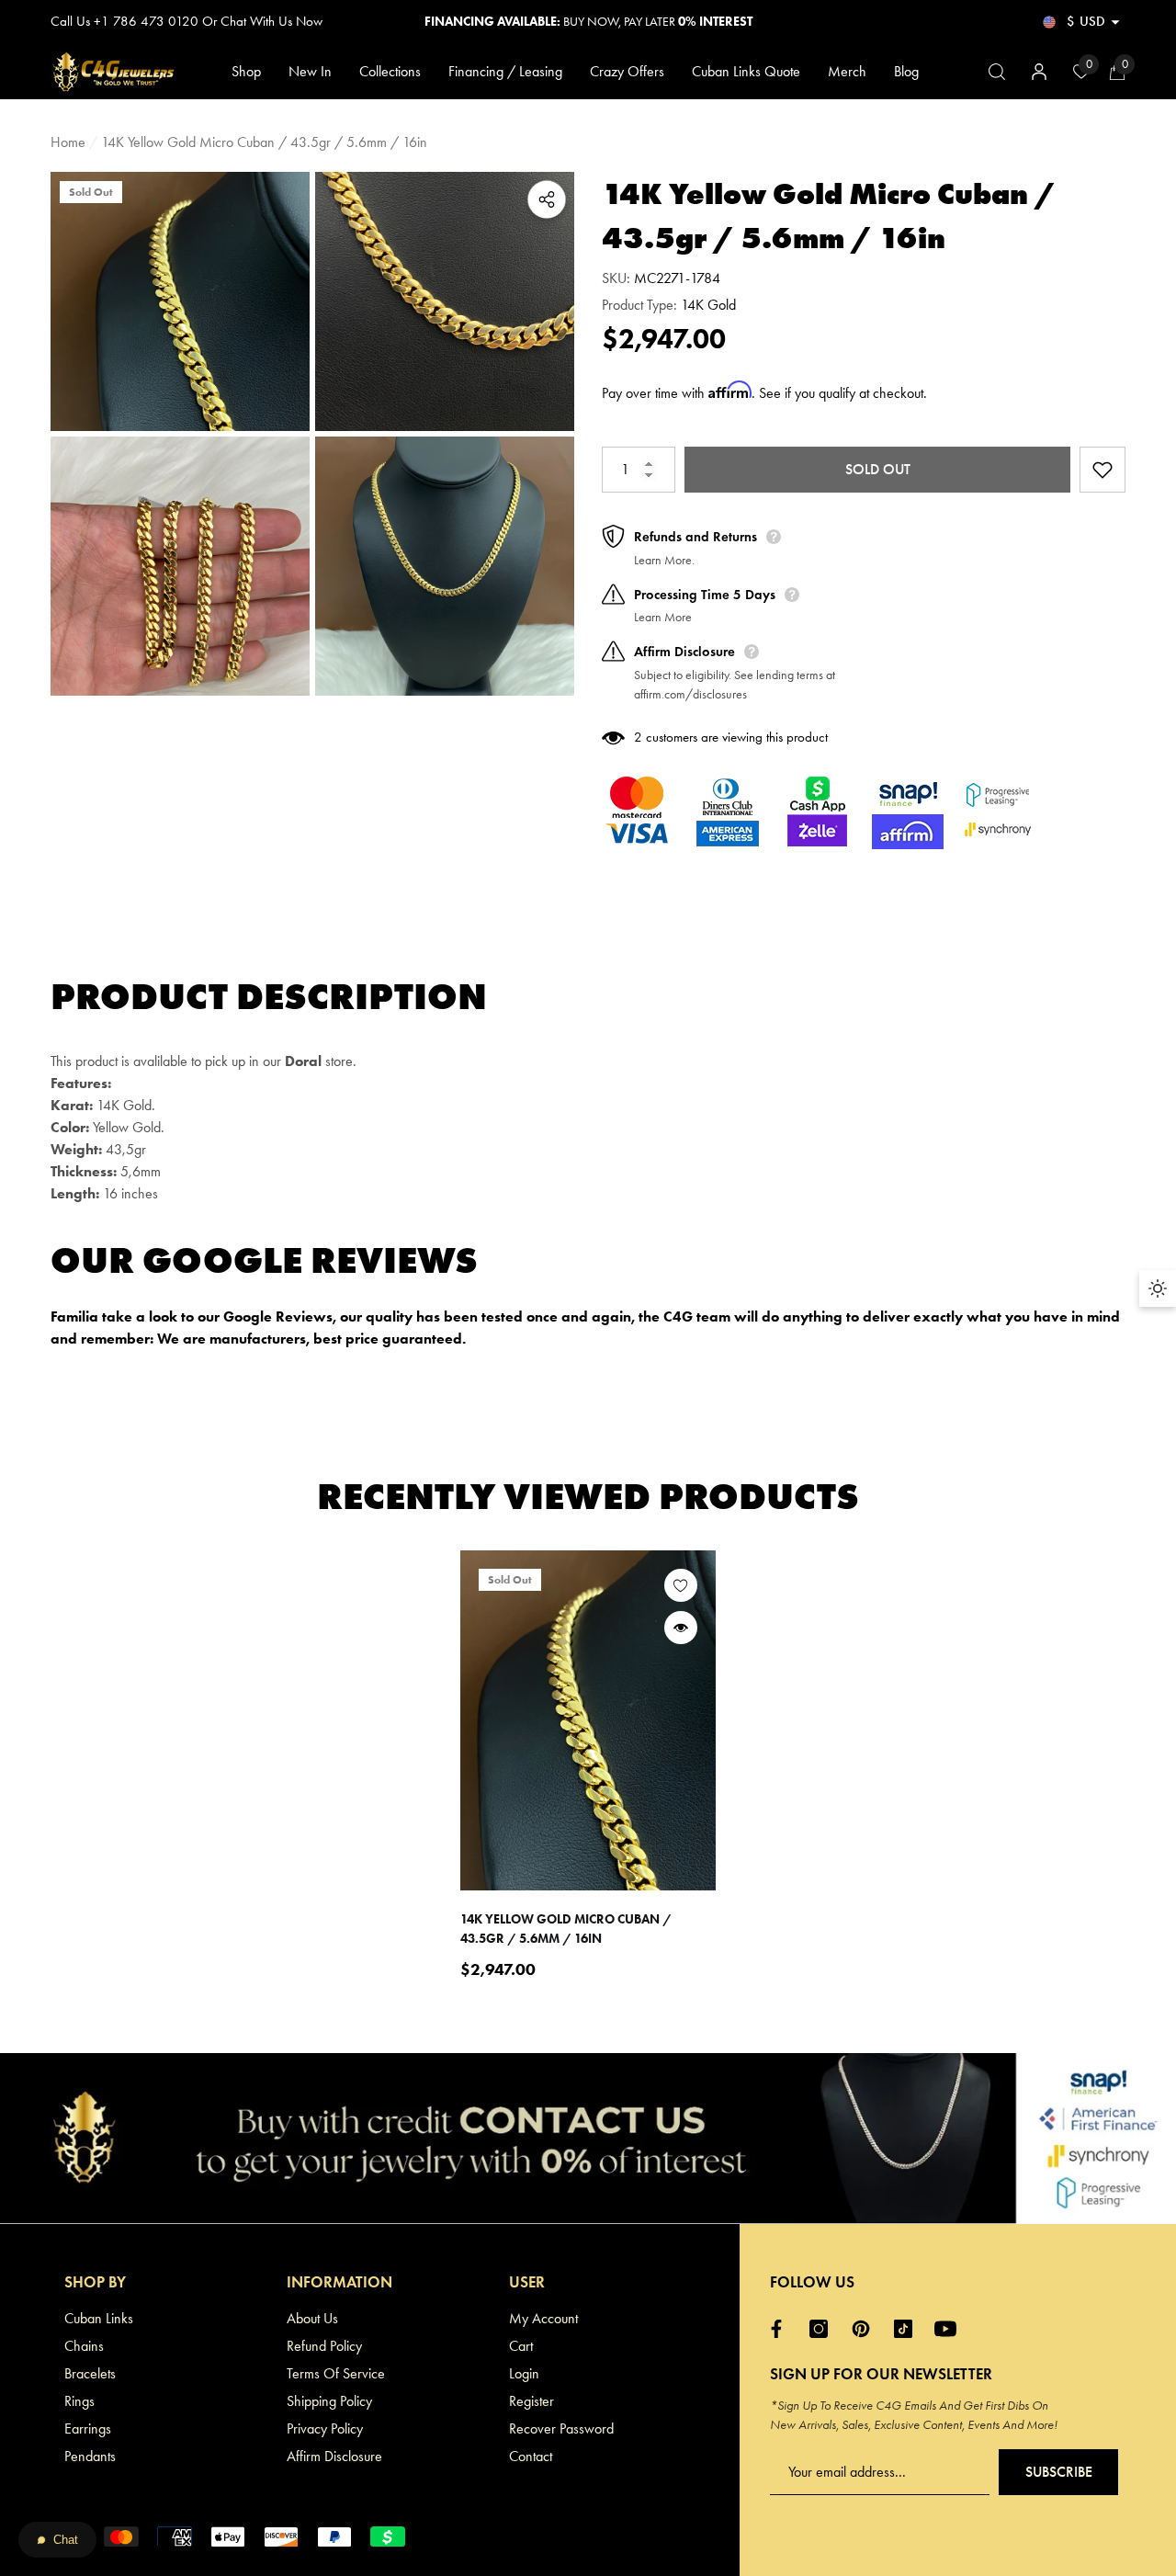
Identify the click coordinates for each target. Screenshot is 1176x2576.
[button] (1115, 22)
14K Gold (708, 305)
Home (68, 142)
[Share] (547, 199)
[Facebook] (781, 2329)
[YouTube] (950, 2329)
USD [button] (1086, 21)
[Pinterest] (865, 2329)
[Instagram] (823, 2329)
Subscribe (1059, 2472)
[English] (1049, 22)
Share (547, 199)
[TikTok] (908, 2329)
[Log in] (1039, 72)
